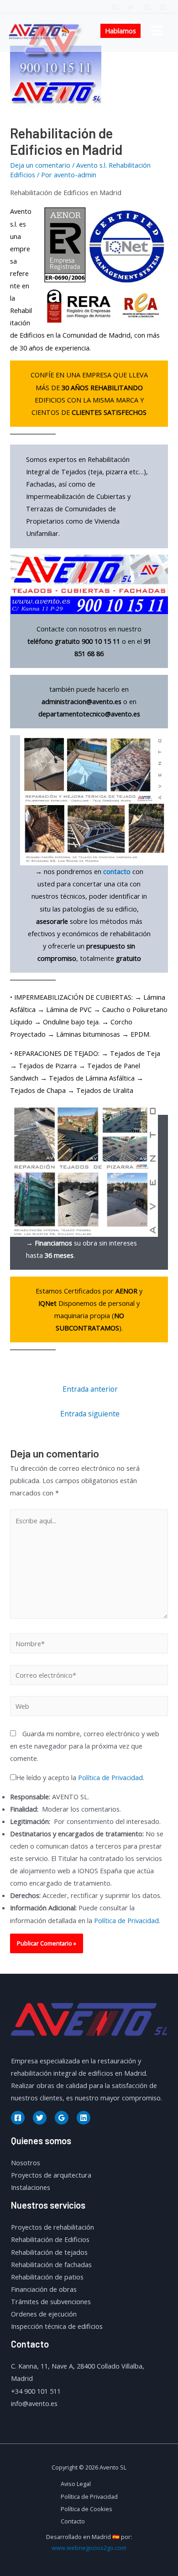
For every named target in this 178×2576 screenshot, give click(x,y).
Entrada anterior (90, 1389)
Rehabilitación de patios (47, 2277)
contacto (117, 871)
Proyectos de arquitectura (51, 2175)
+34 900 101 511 (36, 2391)
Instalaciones (31, 2187)
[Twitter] (131, 7)
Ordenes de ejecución (44, 2314)
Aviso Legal (76, 2484)
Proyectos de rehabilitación (52, 2227)
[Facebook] (115, 7)
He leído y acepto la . (80, 1777)
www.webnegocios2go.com (89, 2548)
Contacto (73, 2521)
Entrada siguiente (90, 1414)
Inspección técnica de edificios (57, 2326)
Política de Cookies (86, 2509)
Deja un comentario (40, 165)
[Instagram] (163, 7)
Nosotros (26, 2163)
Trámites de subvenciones (51, 2301)
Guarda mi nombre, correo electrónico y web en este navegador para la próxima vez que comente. (85, 1746)
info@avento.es (34, 2403)
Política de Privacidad (110, 1777)
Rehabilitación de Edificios (50, 2239)
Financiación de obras (44, 2289)
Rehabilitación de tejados (49, 2252)
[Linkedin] (147, 7)
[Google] (62, 2118)
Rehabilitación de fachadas (51, 2264)
